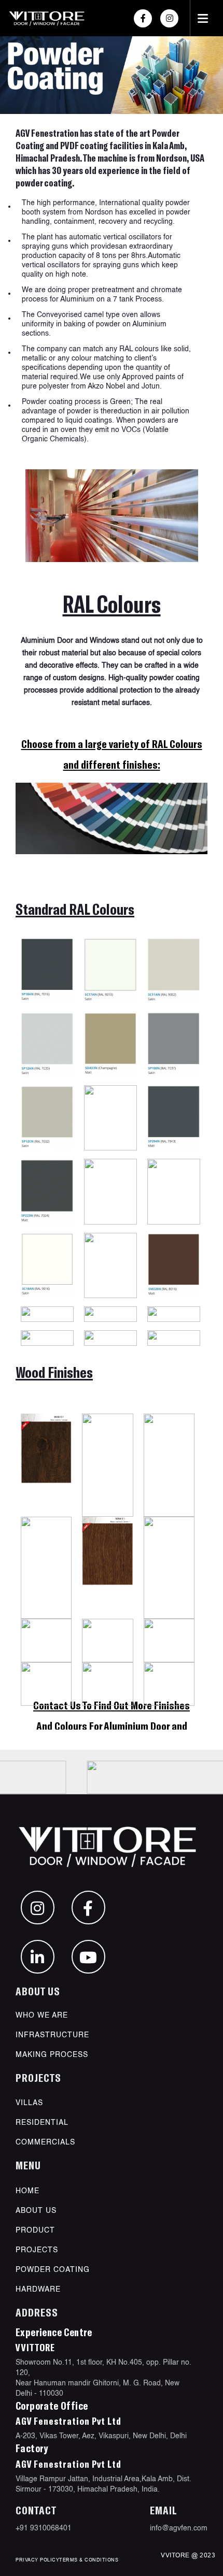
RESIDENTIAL (42, 2123)
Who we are (42, 2016)
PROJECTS (37, 2250)
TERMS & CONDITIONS (89, 2560)
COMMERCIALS (45, 2142)
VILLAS (29, 2103)
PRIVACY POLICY (37, 2560)
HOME (27, 2191)
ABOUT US (36, 2211)
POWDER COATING (53, 2270)
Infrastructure (52, 2035)
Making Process (52, 2055)
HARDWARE (38, 2290)
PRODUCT (35, 2230)
